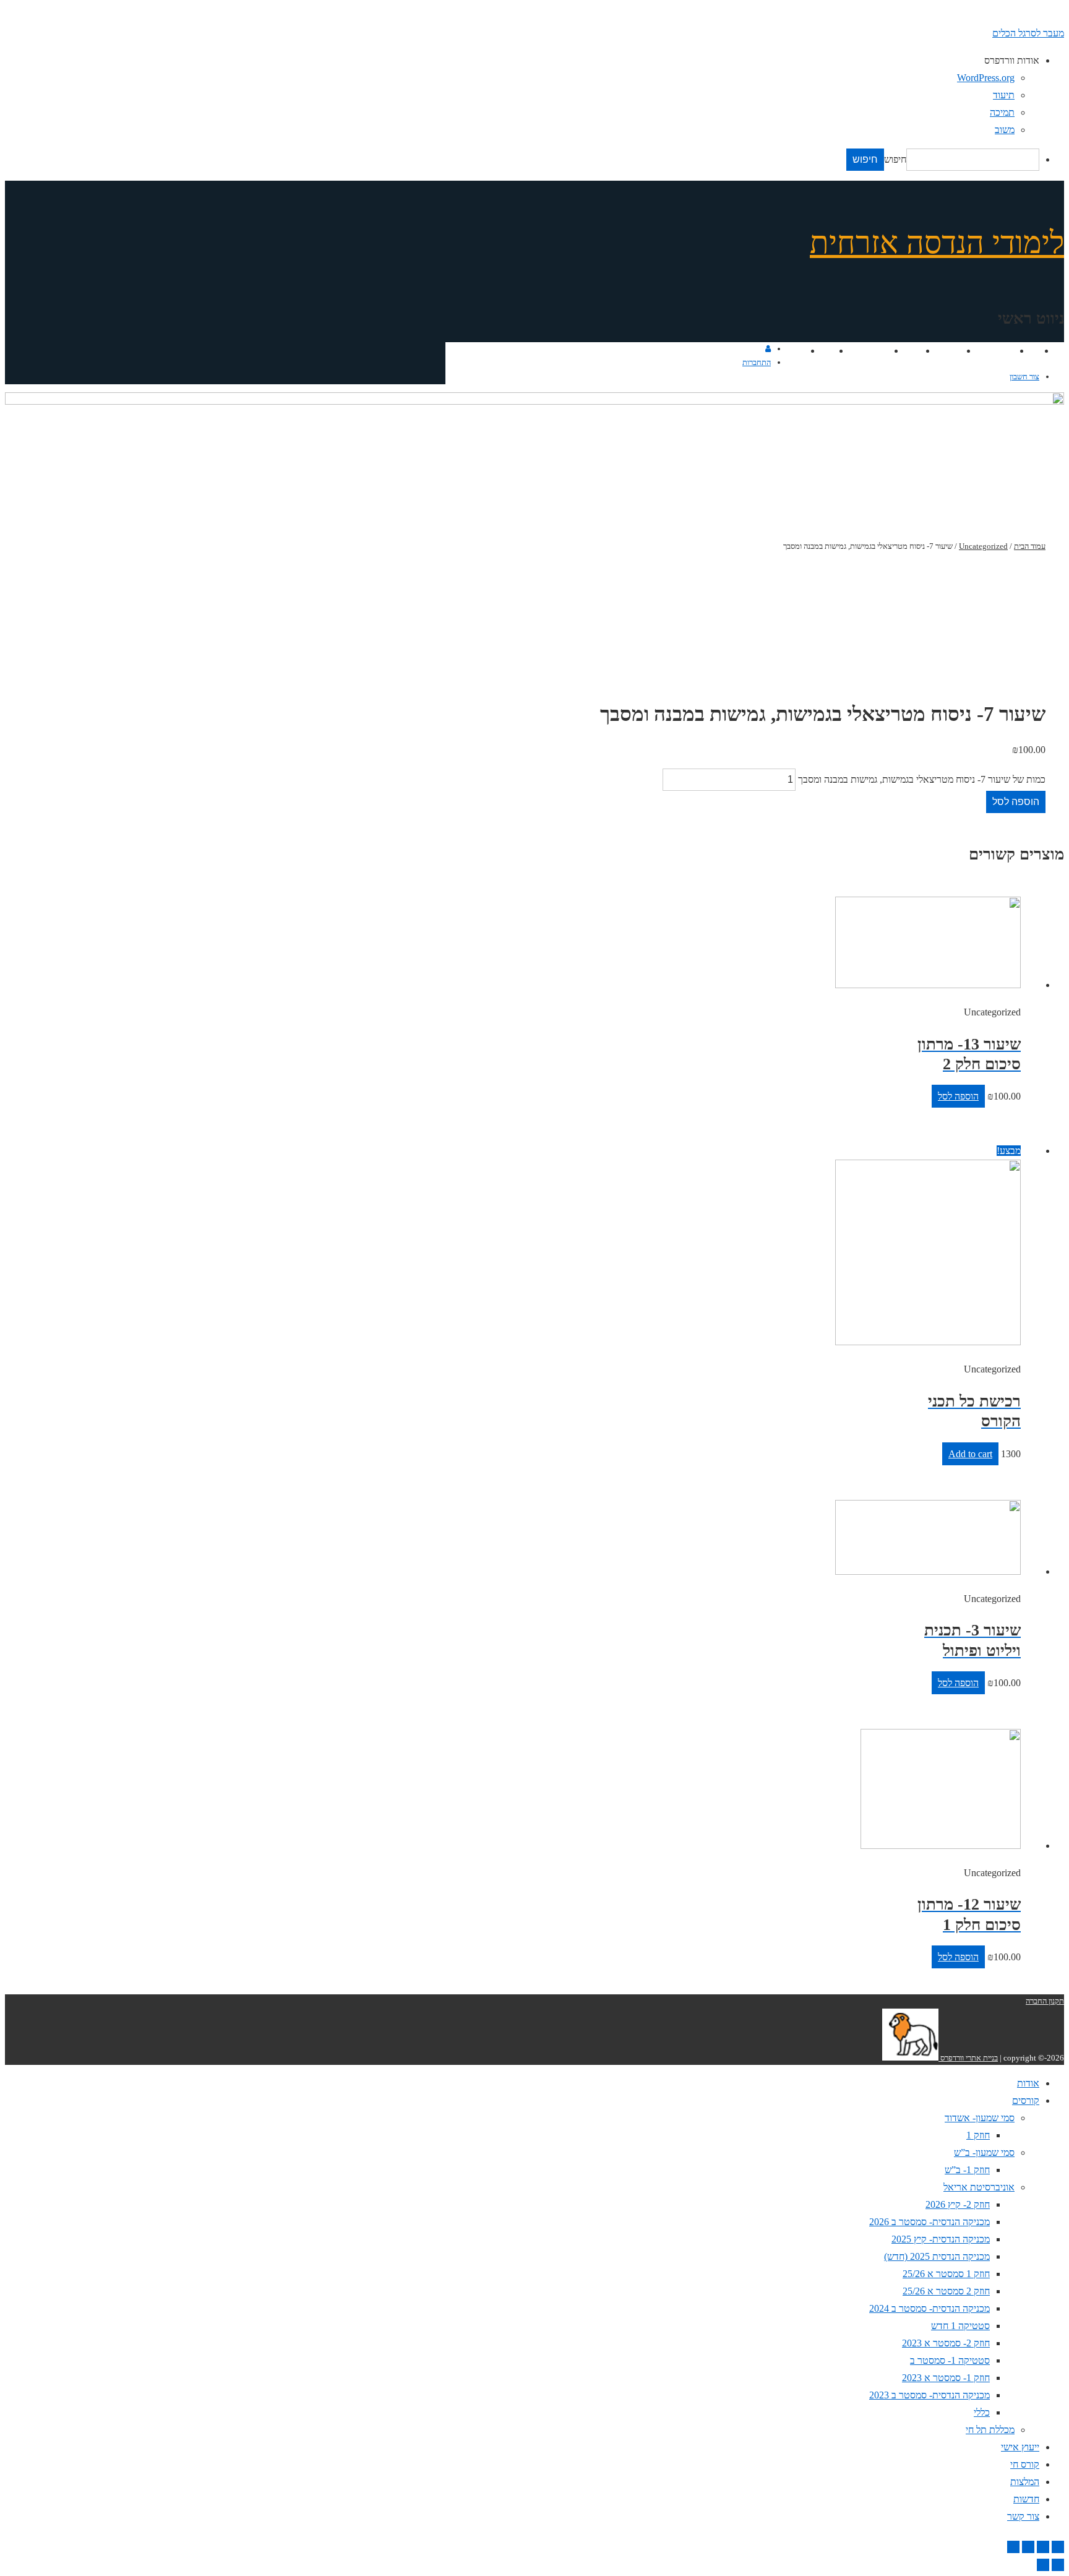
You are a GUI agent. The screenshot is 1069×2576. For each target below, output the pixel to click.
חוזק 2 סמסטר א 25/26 (946, 2291)
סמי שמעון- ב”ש (984, 2152)
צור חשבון (1024, 377)
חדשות (820, 351)
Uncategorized (983, 546)
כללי (982, 2412)
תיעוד (1004, 95)
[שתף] (1043, 2547)
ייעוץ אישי (941, 351)
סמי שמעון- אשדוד (980, 2118)
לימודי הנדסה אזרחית (937, 243)
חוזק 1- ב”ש (967, 2170)
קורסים (1000, 351)
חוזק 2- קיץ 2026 (958, 2204)
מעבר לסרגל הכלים (1028, 33)
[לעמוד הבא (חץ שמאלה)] (1043, 2565)
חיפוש (895, 159)
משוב (1005, 130)
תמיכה (1002, 112)
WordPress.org (986, 78)
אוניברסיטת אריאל (979, 2187)
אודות (1027, 351)
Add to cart (970, 1454)
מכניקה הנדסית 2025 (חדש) (937, 2256)
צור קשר (788, 351)
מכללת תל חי (990, 2430)
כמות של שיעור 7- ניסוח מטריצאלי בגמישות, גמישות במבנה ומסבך (922, 779)
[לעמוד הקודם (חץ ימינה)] (1058, 2565)
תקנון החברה (1045, 2001)
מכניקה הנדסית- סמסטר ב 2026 (929, 2222)
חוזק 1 (978, 2135)
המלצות (873, 351)
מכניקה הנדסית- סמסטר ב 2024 (929, 2308)
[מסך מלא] (1028, 2547)
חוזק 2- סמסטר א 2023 (946, 2343)
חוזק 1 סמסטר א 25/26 (946, 2274)
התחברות (757, 362)
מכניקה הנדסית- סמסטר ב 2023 (929, 2395)
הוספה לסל (1016, 802)
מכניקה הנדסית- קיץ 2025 (941, 2239)
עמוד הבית (1030, 546)
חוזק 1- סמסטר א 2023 (946, 2378)
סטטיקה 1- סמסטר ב (950, 2360)
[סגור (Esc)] (1058, 2547)
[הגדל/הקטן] (1013, 2547)
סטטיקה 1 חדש (960, 2326)
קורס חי (905, 351)
